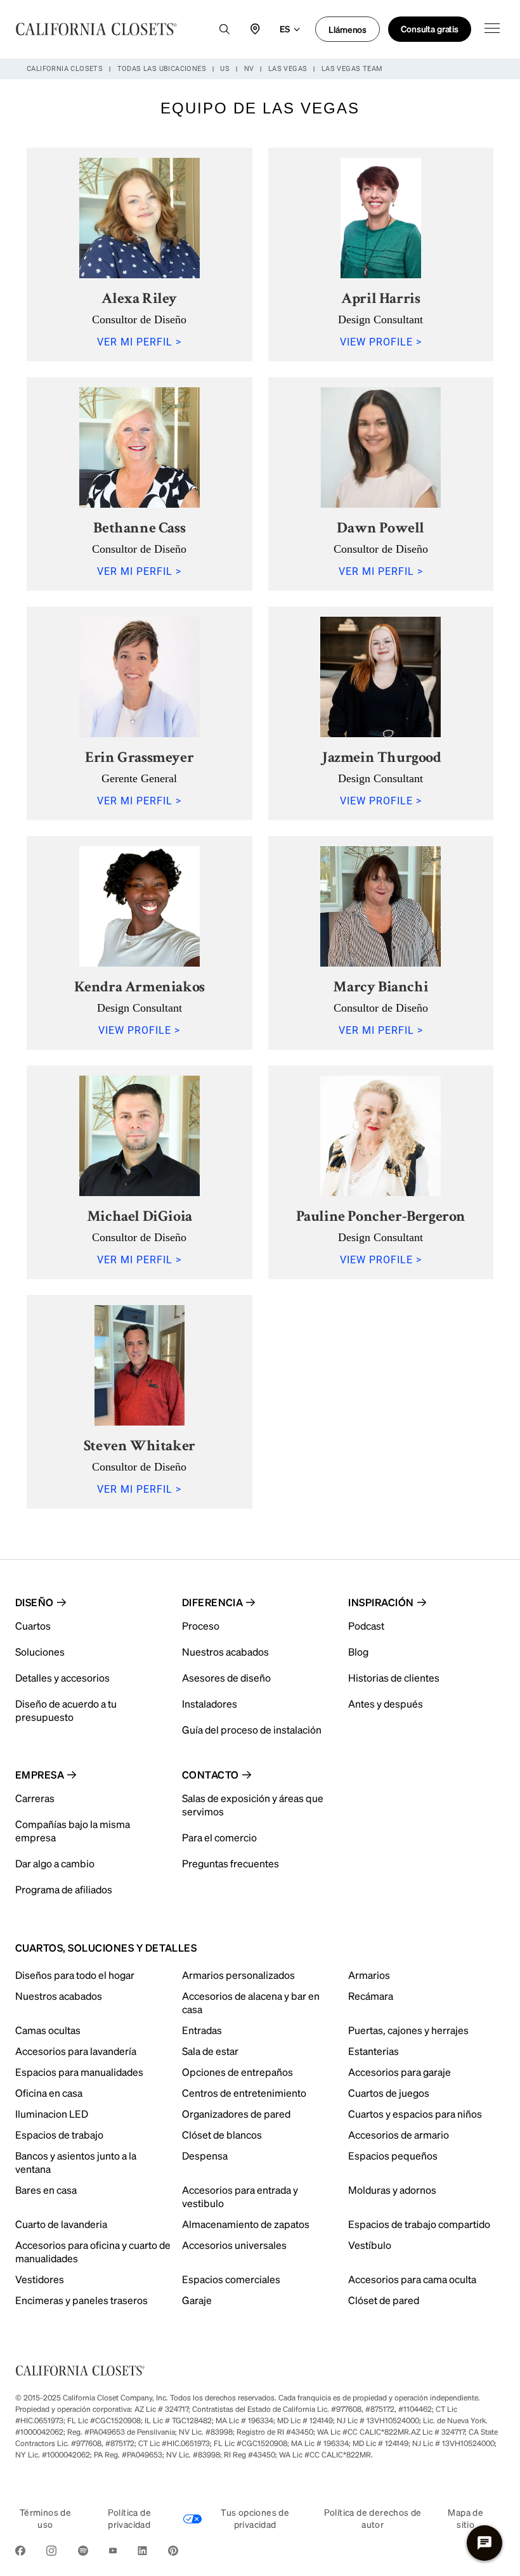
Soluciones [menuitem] (40, 1652)
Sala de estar (210, 2051)
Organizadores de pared (236, 2114)
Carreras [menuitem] (35, 1798)
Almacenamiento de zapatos (246, 2224)
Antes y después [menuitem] (386, 1703)
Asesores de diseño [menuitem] (226, 1678)
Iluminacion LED (52, 2114)
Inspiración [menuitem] (381, 1602)
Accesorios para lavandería (76, 2051)
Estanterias (374, 2051)
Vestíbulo (370, 2245)
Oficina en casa (49, 2093)
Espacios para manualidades (79, 2072)
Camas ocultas (48, 2030)
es (285, 29)
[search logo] (224, 29)
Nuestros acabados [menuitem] (225, 1652)
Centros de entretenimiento (244, 2093)
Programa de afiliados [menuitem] (64, 1889)
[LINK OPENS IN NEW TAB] (20, 2553)
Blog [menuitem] (358, 1652)
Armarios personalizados (238, 1975)
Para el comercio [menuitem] (219, 1837)
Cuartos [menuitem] (33, 1626)
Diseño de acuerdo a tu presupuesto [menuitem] (66, 1710)
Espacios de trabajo (59, 2135)
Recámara (371, 1996)
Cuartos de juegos (389, 2093)
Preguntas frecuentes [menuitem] (231, 1863)
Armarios (369, 1975)
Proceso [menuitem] (201, 1626)
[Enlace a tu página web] (96, 29)
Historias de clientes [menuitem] (394, 1678)
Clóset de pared (384, 2300)
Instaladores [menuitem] (210, 1703)
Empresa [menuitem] (40, 1774)
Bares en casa (46, 2190)
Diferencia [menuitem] (213, 1602)
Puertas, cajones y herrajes (408, 2030)
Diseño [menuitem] (35, 1602)
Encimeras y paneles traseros (81, 2300)
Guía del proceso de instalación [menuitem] (252, 1729)
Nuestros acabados (59, 1996)
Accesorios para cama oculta (412, 2279)
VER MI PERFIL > (139, 342)
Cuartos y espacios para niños (415, 2114)
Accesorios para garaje (400, 2072)
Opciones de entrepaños (237, 2072)
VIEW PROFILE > (381, 342)
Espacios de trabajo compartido (419, 2224)
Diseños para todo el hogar (75, 1975)
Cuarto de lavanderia (61, 2224)
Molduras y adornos (392, 2190)
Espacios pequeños (393, 2155)
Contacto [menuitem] (211, 1774)
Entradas (202, 2030)
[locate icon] (255, 29)
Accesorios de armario (399, 2135)
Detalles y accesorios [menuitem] (62, 1678)
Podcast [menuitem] (366, 1626)
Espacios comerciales (231, 2279)
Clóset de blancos (222, 2135)
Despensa (205, 2155)
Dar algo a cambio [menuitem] (55, 1863)
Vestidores (40, 2279)
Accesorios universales (234, 2245)
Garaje (197, 2300)
